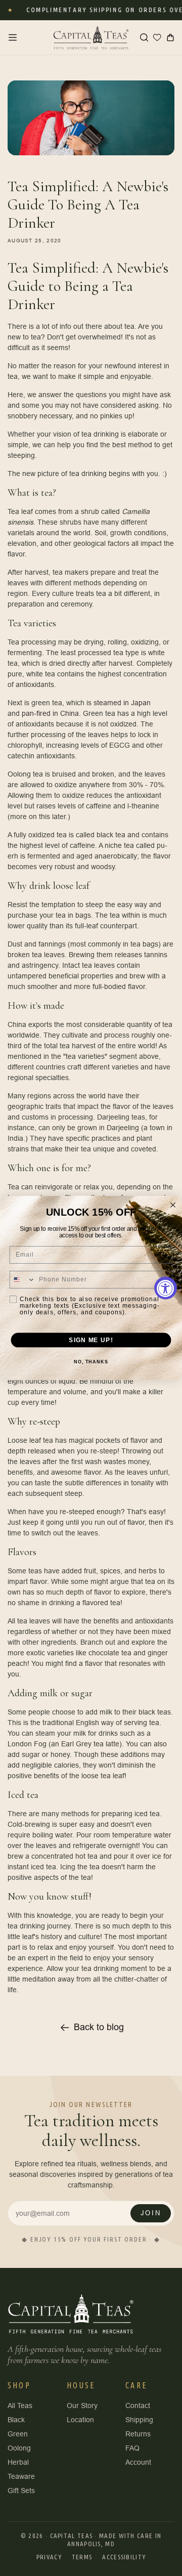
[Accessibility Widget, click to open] (166, 1288)
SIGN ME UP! (91, 1340)
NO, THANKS (91, 1362)
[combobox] (22, 1280)
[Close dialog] (173, 1205)
